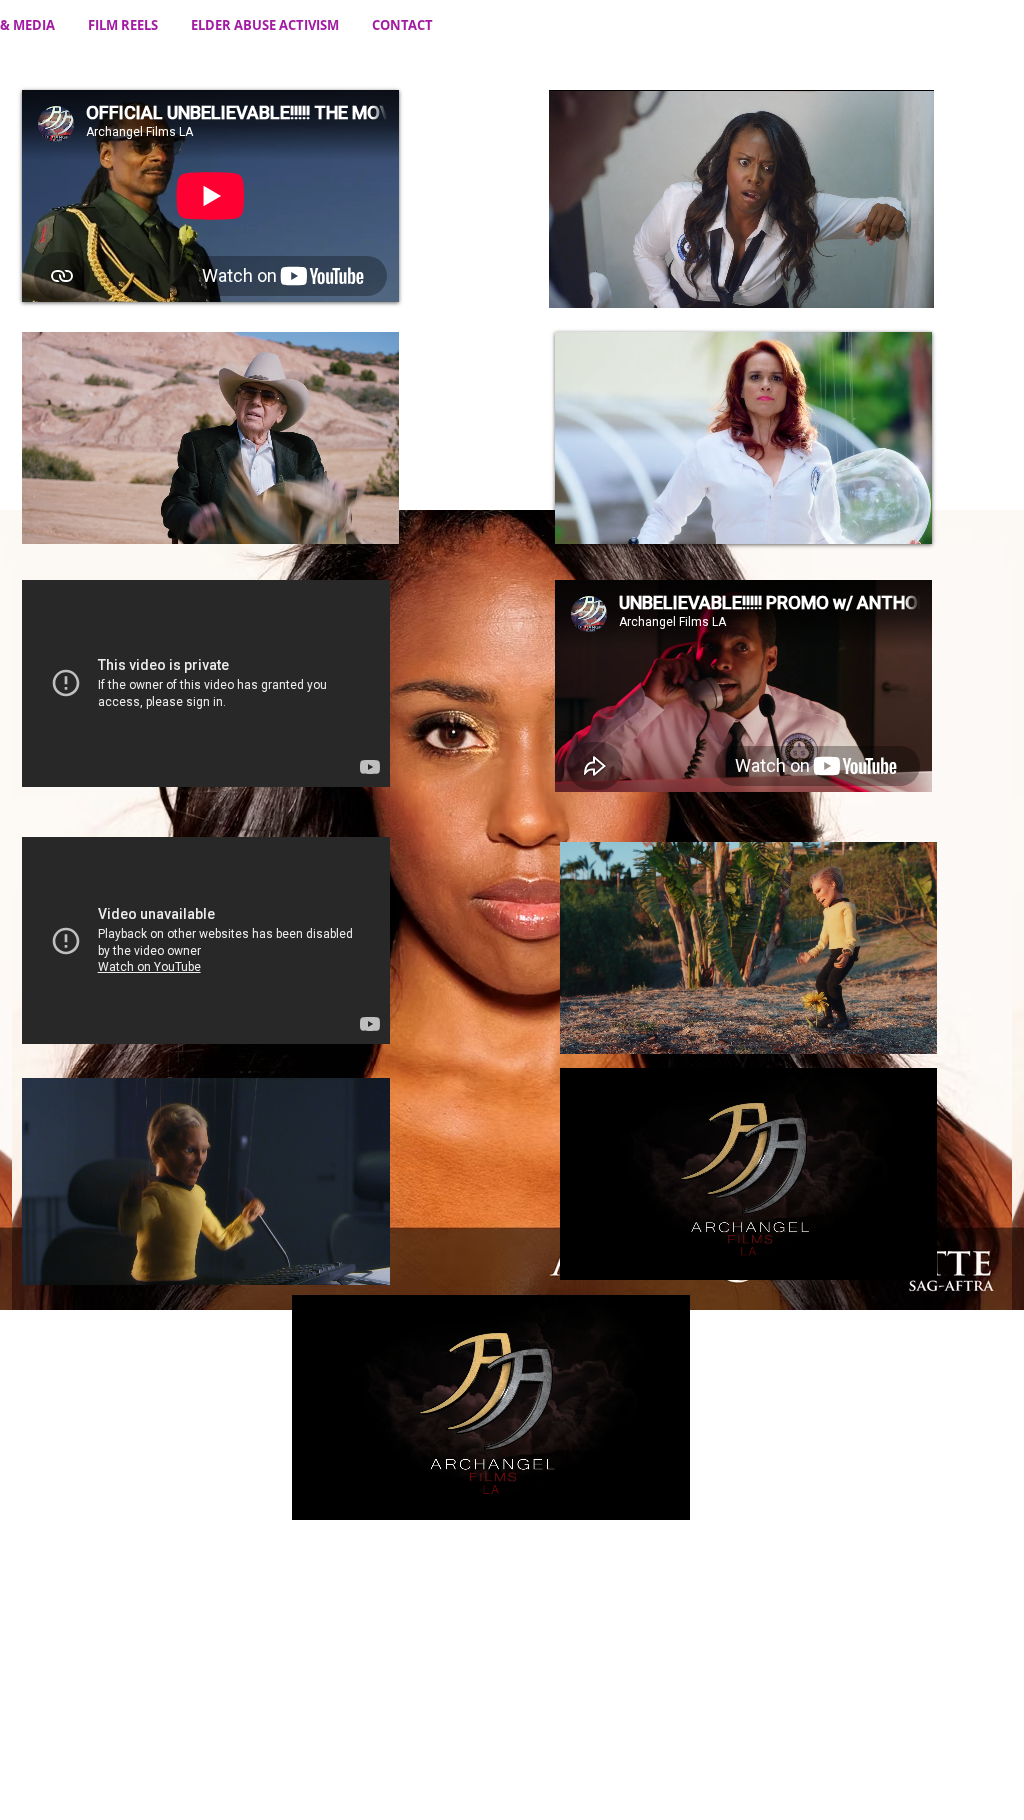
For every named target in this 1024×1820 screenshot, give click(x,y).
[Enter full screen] (372, 517)
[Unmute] (82, 517)
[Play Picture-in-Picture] (338, 517)
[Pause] (48, 517)
